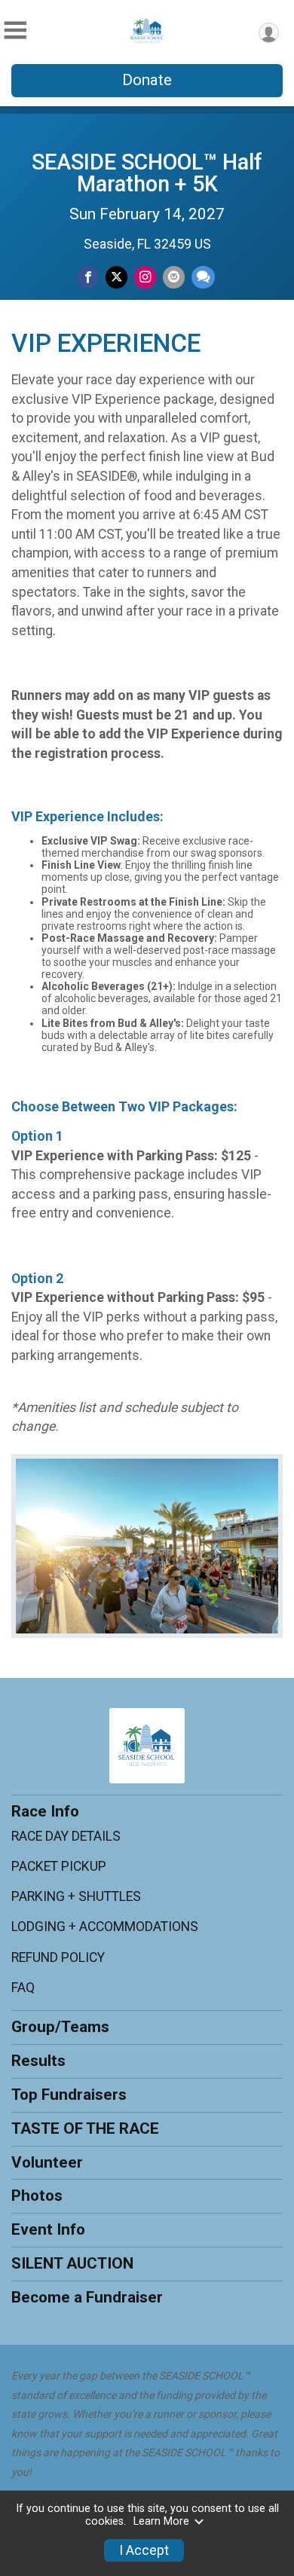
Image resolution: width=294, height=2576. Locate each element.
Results (38, 2061)
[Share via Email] (174, 277)
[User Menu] (269, 33)
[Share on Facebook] (88, 277)
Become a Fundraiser (87, 2297)
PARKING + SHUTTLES (76, 1896)
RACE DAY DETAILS (66, 1836)
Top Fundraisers (69, 2095)
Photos (37, 2196)
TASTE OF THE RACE (85, 2128)
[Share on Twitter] (116, 277)
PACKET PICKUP (59, 1866)
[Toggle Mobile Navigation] (15, 31)
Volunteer (47, 2162)
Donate (147, 80)
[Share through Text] (203, 277)
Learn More (161, 2521)
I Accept (144, 2550)
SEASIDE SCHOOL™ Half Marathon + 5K (147, 173)
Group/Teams (60, 2027)
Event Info (48, 2229)
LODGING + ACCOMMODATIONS (105, 1927)
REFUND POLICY (58, 1957)
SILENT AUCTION (72, 2263)
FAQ (23, 1988)
